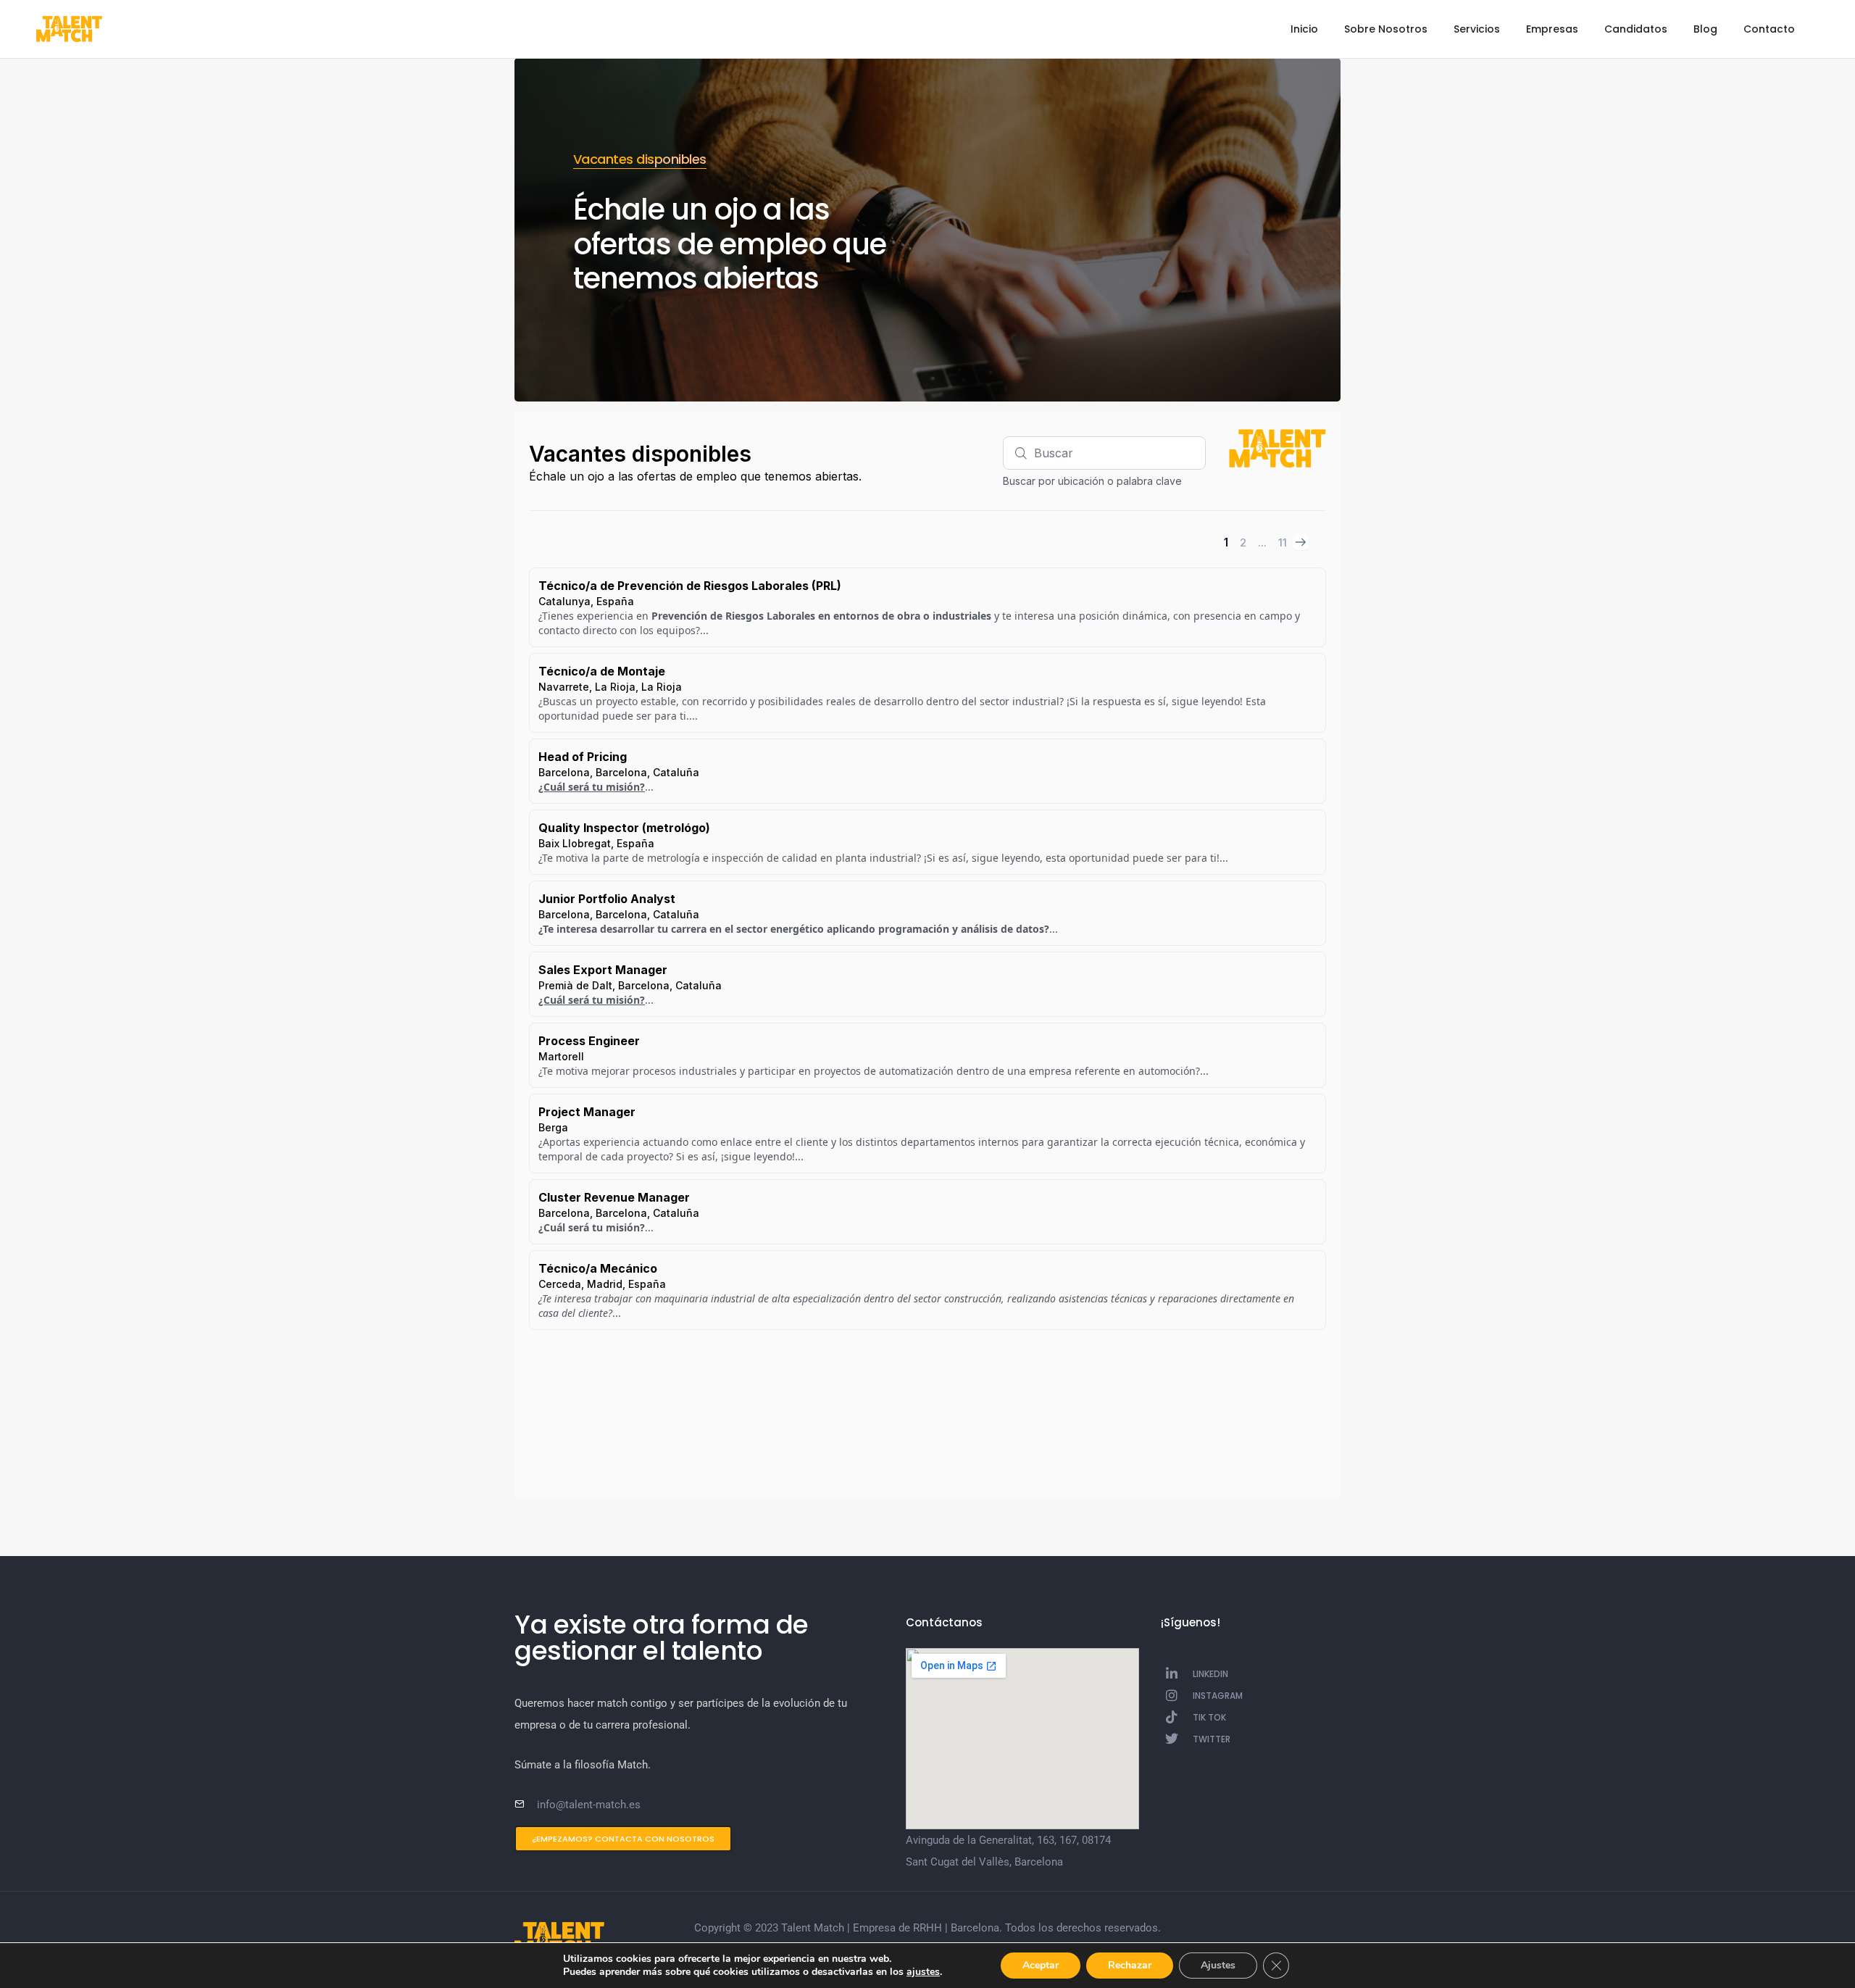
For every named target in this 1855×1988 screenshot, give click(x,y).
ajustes (923, 1972)
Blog (1705, 29)
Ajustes (1218, 1965)
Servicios (1477, 29)
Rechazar (1130, 1965)
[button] (623, 1839)
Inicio (1304, 29)
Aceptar (1041, 1965)
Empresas (1552, 29)
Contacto (1769, 29)
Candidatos (1636, 29)
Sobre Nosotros (1386, 29)
